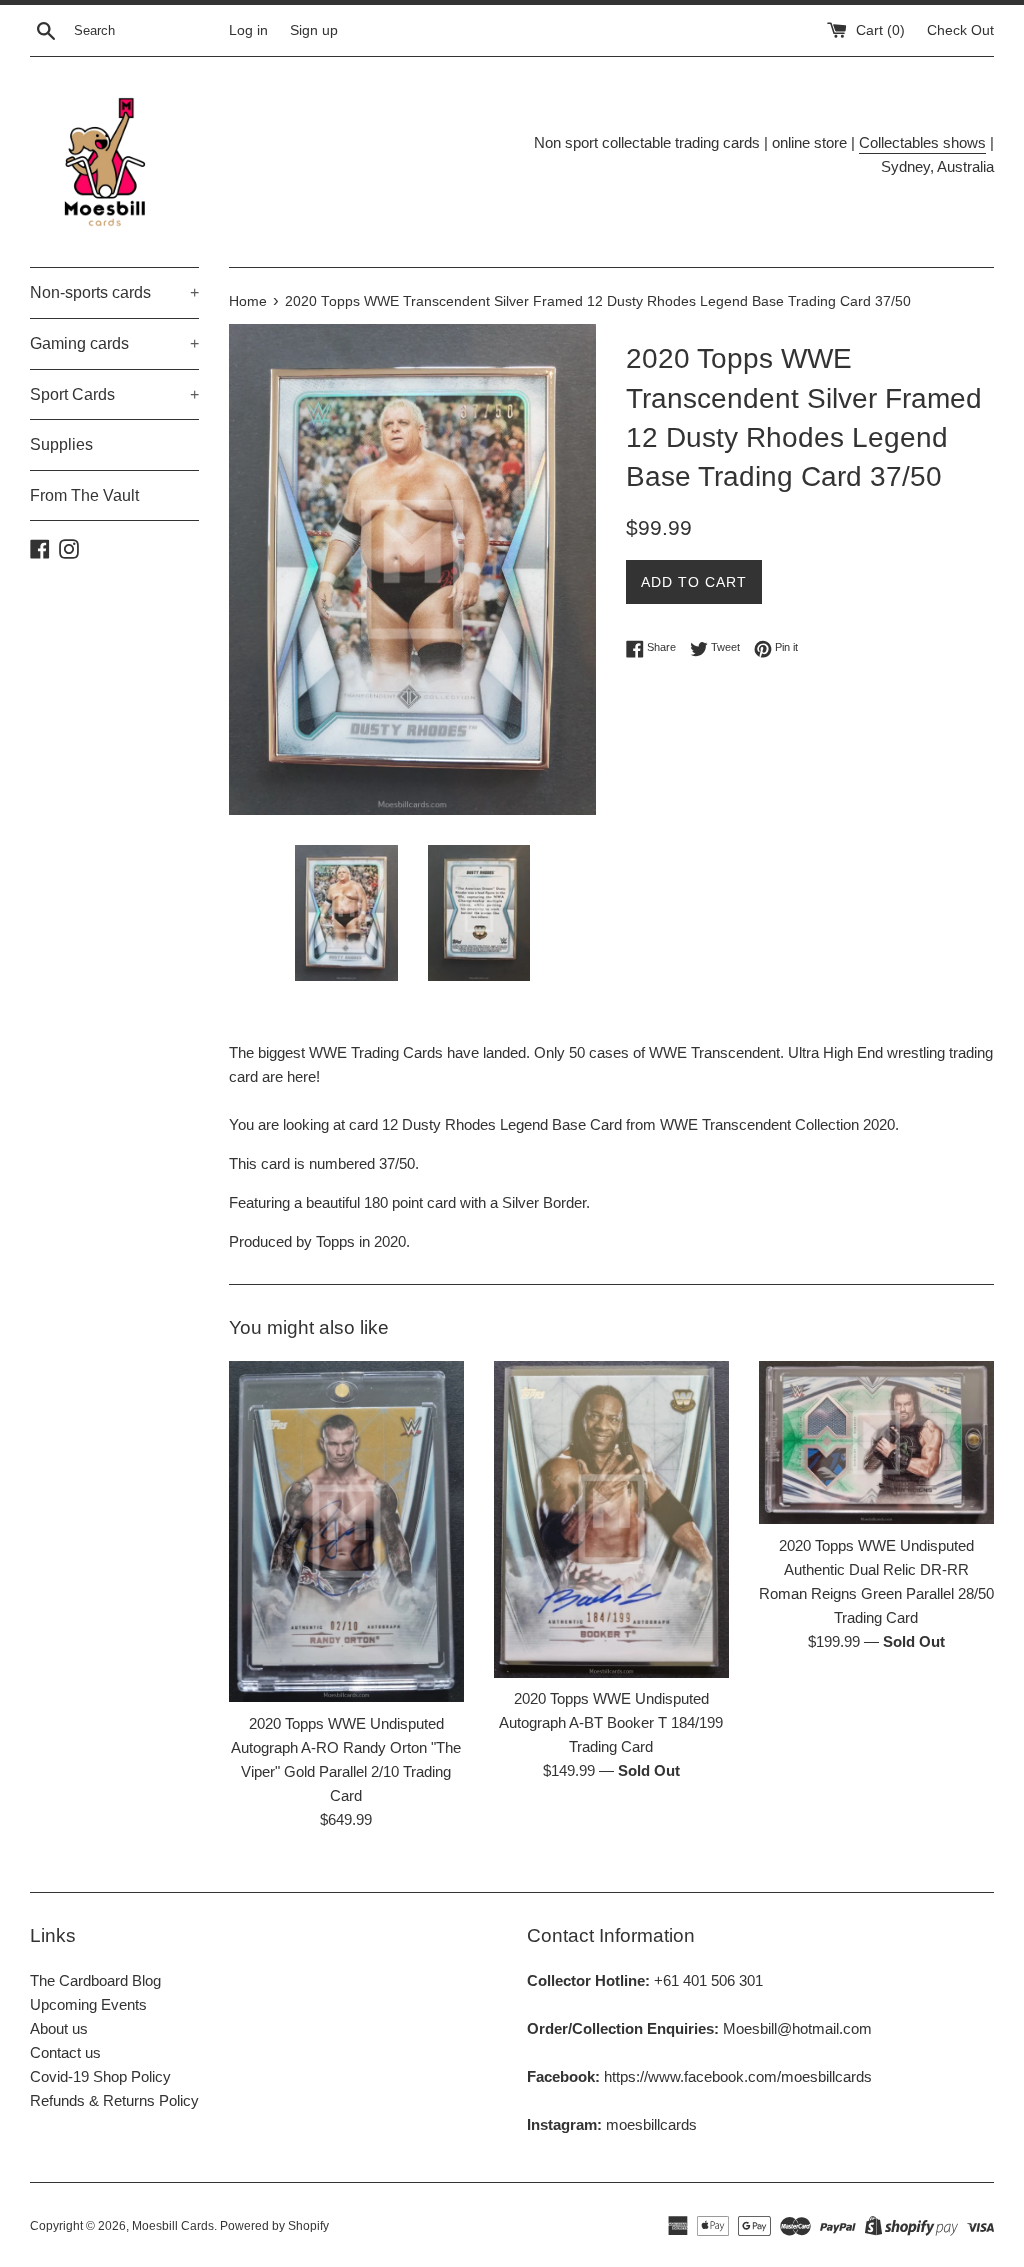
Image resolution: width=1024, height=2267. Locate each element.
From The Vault (84, 495)
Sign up (314, 30)
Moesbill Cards (173, 2226)
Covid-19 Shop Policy (100, 2076)
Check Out (960, 30)
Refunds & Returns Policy (114, 2100)
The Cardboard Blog (95, 1980)
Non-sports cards (114, 292)
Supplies (61, 444)
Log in (248, 30)
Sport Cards (114, 394)
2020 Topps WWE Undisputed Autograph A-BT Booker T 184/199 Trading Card (611, 1722)
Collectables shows (922, 142)
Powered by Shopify (274, 2226)
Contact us (65, 2052)
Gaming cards (114, 343)
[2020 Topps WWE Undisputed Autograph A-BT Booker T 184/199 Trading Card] (611, 1519)
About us (59, 2028)
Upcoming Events (88, 2004)
